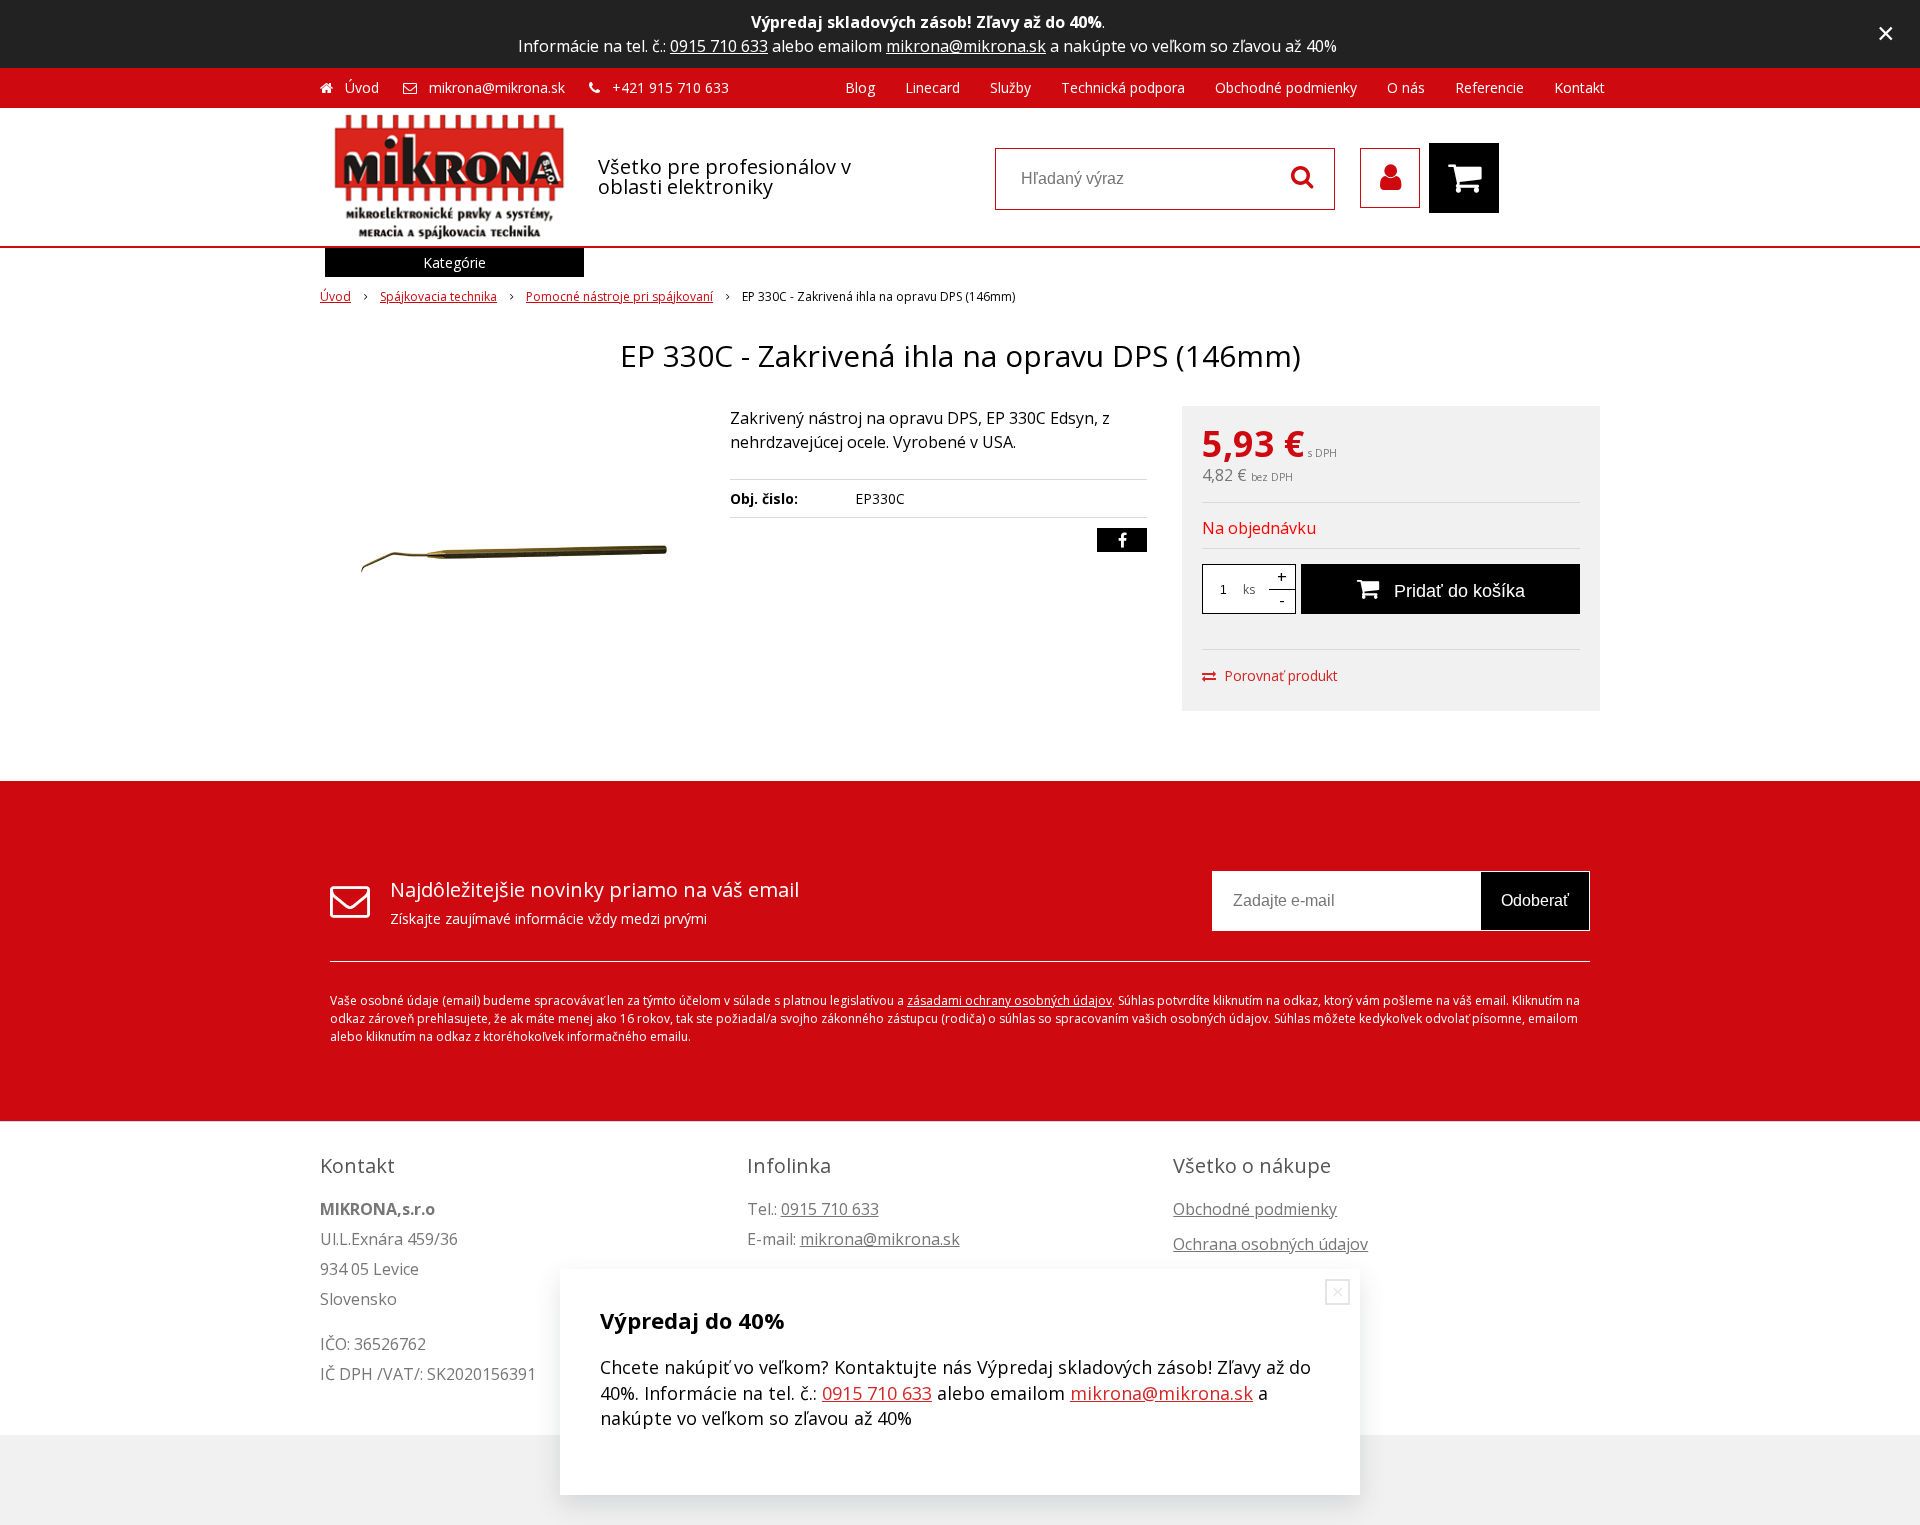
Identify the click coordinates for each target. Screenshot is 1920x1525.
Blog (860, 87)
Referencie (1489, 87)
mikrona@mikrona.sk (966, 46)
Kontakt (1579, 87)
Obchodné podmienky (1286, 87)
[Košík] (1469, 178)
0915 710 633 (719, 46)
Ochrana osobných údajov (1270, 1244)
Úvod (362, 87)
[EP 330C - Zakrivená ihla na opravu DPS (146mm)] (512, 556)
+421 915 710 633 (670, 87)
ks (1249, 589)
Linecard (932, 87)
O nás (1406, 87)
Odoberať (1535, 900)
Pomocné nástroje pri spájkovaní (619, 296)
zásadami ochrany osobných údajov (1009, 1000)
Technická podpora (1123, 87)
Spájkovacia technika (438, 296)
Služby (1010, 87)
